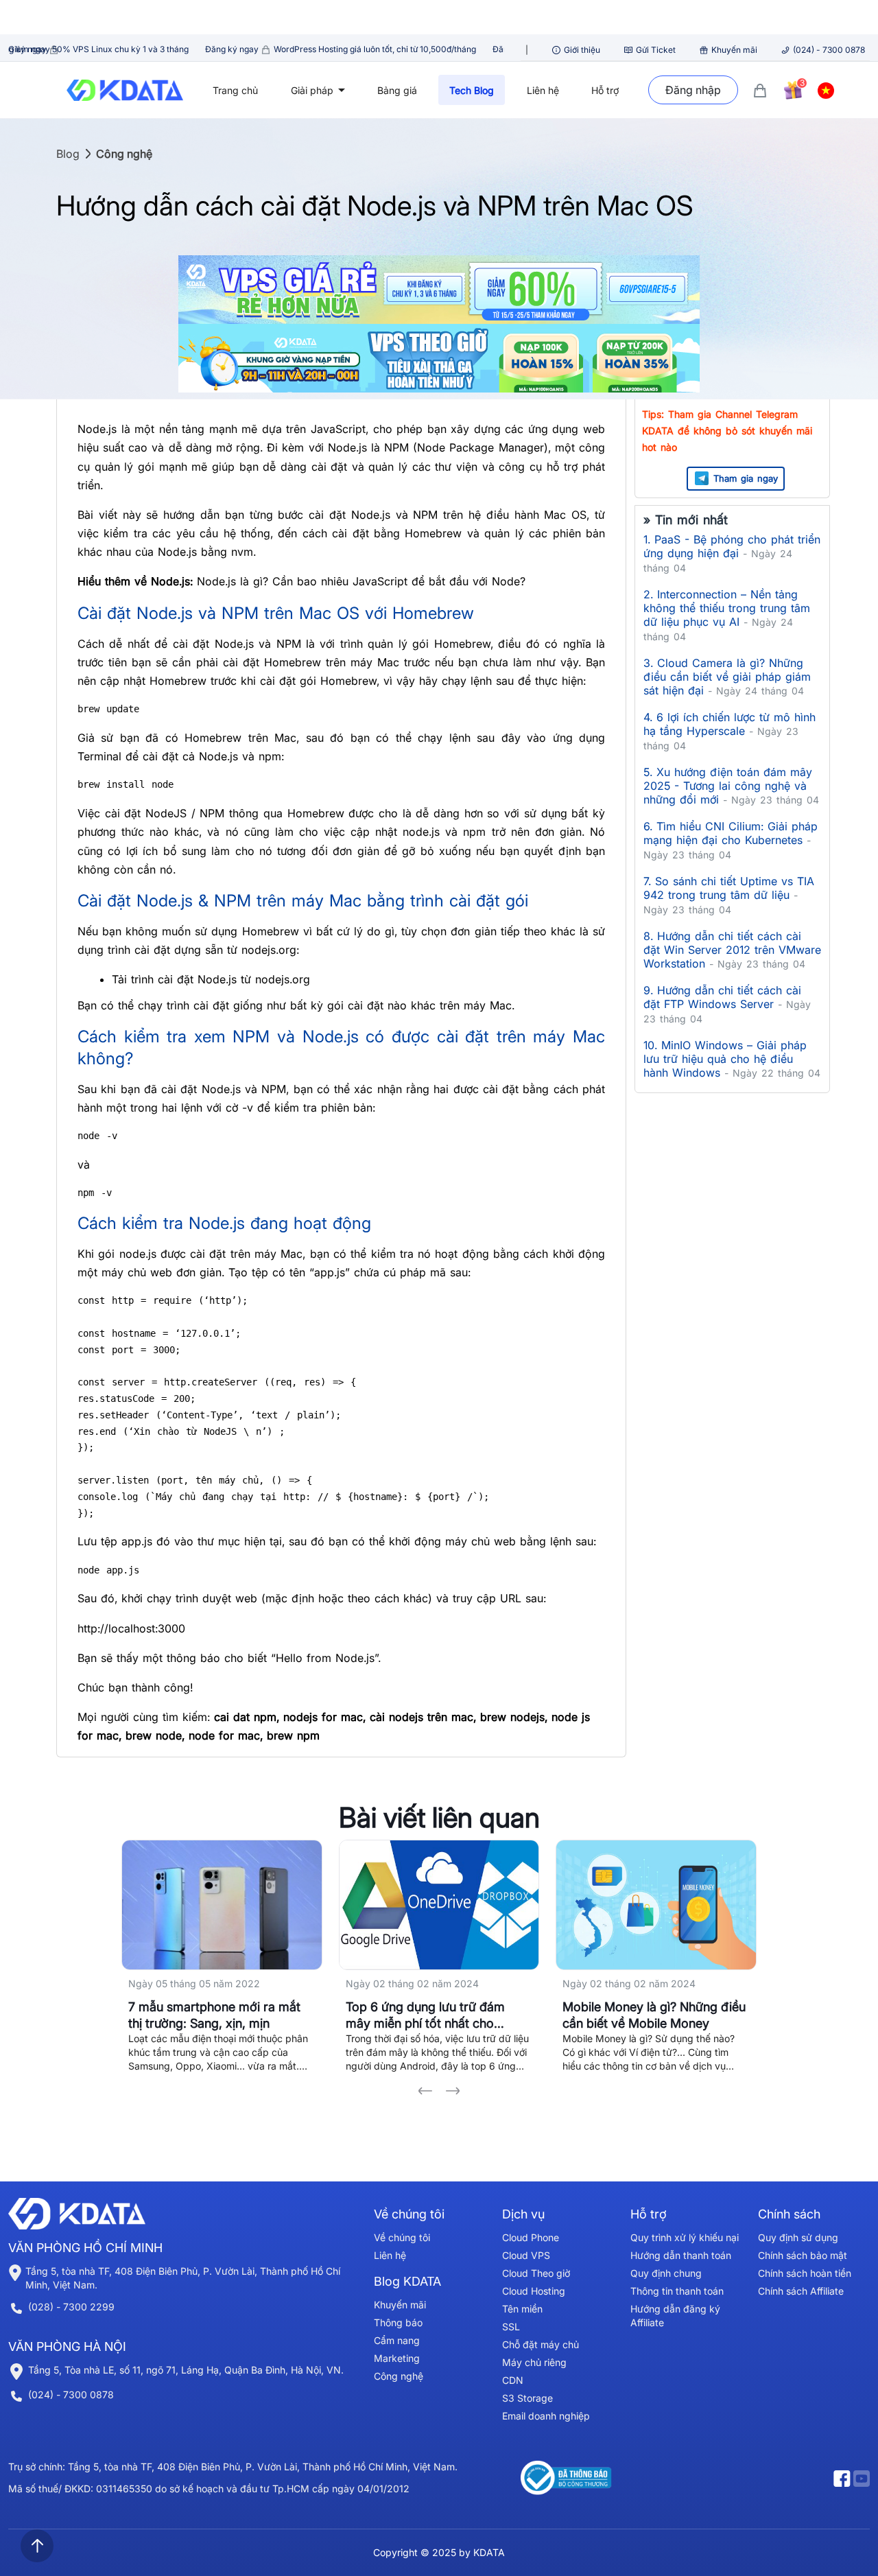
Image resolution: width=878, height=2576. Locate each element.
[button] (425, 2091)
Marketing (397, 2358)
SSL (511, 2327)
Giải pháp (313, 90)
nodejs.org (283, 979)
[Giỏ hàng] (760, 90)
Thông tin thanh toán (677, 2291)
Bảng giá (397, 90)
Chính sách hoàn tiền (805, 2273)
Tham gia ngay (746, 478)
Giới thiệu (582, 50)
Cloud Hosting (534, 2291)
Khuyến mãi (734, 50)
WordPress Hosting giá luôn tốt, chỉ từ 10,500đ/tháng (257, 49)
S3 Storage (527, 2398)
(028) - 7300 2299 (71, 2307)
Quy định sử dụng (798, 2237)
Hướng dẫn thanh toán (681, 2255)
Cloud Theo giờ (536, 2273)
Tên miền (522, 2309)
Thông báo (398, 2322)
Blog (68, 154)
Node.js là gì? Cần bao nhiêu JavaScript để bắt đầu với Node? (361, 581)
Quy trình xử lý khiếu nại (685, 2237)
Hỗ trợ (605, 90)
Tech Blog (472, 90)
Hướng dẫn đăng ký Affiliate (675, 2316)
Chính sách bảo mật (803, 2255)
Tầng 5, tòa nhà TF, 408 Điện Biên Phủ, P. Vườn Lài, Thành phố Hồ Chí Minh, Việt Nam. (183, 2278)
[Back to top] (37, 2546)
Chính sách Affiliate (801, 2291)
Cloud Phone (531, 2237)
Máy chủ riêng (534, 2362)
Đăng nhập (693, 90)
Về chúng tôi (402, 2237)
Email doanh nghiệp (546, 2416)
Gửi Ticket (656, 50)
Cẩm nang (397, 2340)
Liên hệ (543, 90)
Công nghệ (124, 154)
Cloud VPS (526, 2255)
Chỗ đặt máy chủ (541, 2344)
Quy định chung (666, 2273)
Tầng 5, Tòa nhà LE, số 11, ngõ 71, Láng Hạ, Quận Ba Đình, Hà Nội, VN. (186, 2370)
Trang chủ (235, 90)
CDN (513, 2380)
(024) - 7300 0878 (829, 50)
